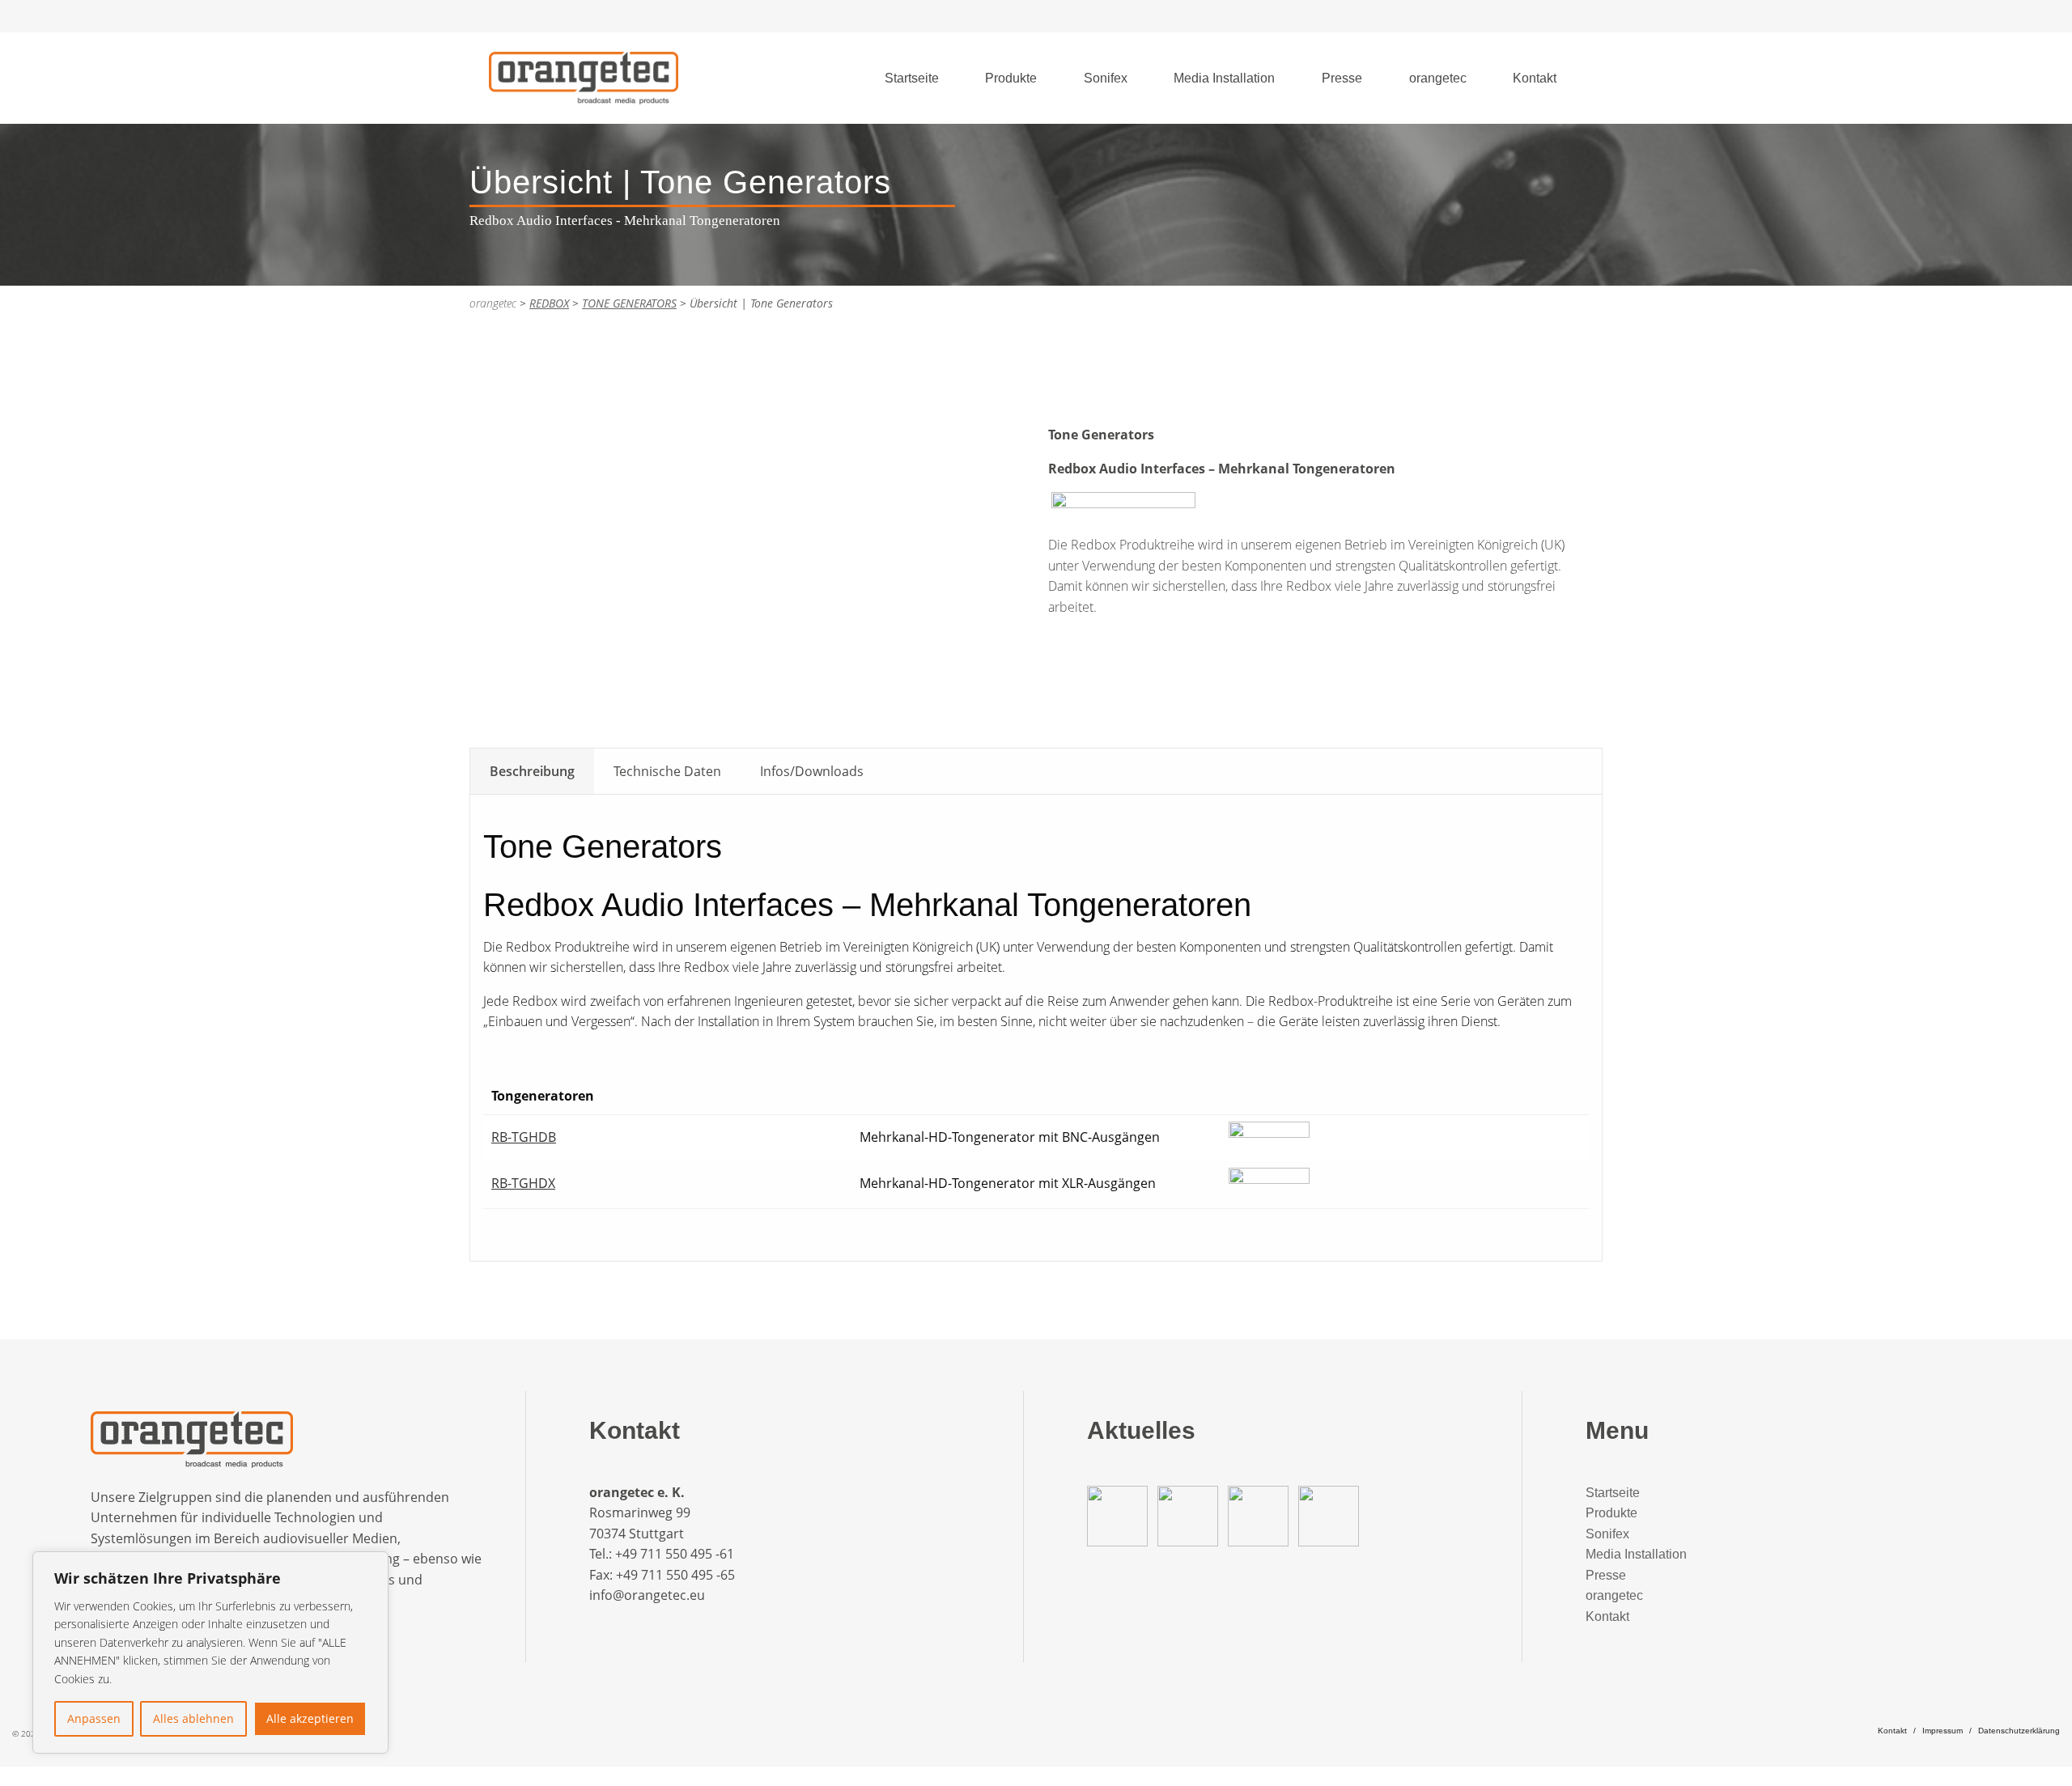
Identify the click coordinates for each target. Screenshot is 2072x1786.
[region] (210, 1652)
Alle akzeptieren (310, 1718)
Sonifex (1106, 78)
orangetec (1438, 78)
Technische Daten (667, 771)
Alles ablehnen (193, 1718)
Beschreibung (532, 771)
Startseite (912, 78)
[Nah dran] (372, 1565)
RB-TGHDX (523, 1183)
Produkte (1011, 78)
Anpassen (94, 1718)
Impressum (1942, 1731)
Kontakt (1535, 78)
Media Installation (1224, 78)
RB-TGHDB (524, 1137)
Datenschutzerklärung (2019, 1731)
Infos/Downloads (812, 771)
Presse (1342, 78)
